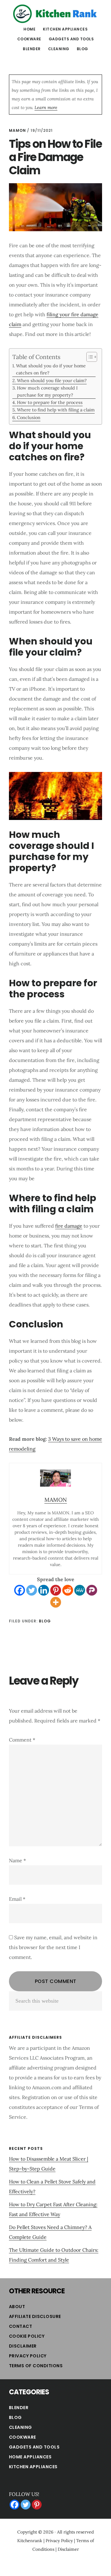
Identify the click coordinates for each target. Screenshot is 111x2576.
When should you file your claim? (52, 380)
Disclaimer (23, 2346)
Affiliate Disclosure (35, 2316)
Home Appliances (30, 2457)
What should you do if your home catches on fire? (51, 369)
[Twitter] (32, 1590)
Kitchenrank (30, 2541)
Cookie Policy (27, 2336)
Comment (22, 1740)
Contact (21, 2326)
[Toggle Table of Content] (89, 357)
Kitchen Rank (55, 14)
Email (17, 1899)
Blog (45, 1621)
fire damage (69, 1226)
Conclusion (29, 417)
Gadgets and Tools (34, 2447)
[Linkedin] (44, 1590)
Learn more (46, 107)
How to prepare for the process (50, 402)
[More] (56, 1602)
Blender (19, 2408)
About (17, 2307)
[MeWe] (80, 1590)
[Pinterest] (56, 1590)
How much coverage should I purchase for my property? (47, 391)
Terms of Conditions (36, 2366)
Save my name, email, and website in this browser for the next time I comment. (53, 1947)
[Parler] (92, 1590)
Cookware (23, 2437)
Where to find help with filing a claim (56, 410)
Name (17, 1860)
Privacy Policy (28, 2356)
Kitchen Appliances (33, 2467)
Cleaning (21, 2427)
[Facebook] (20, 1590)
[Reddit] (68, 1590)
